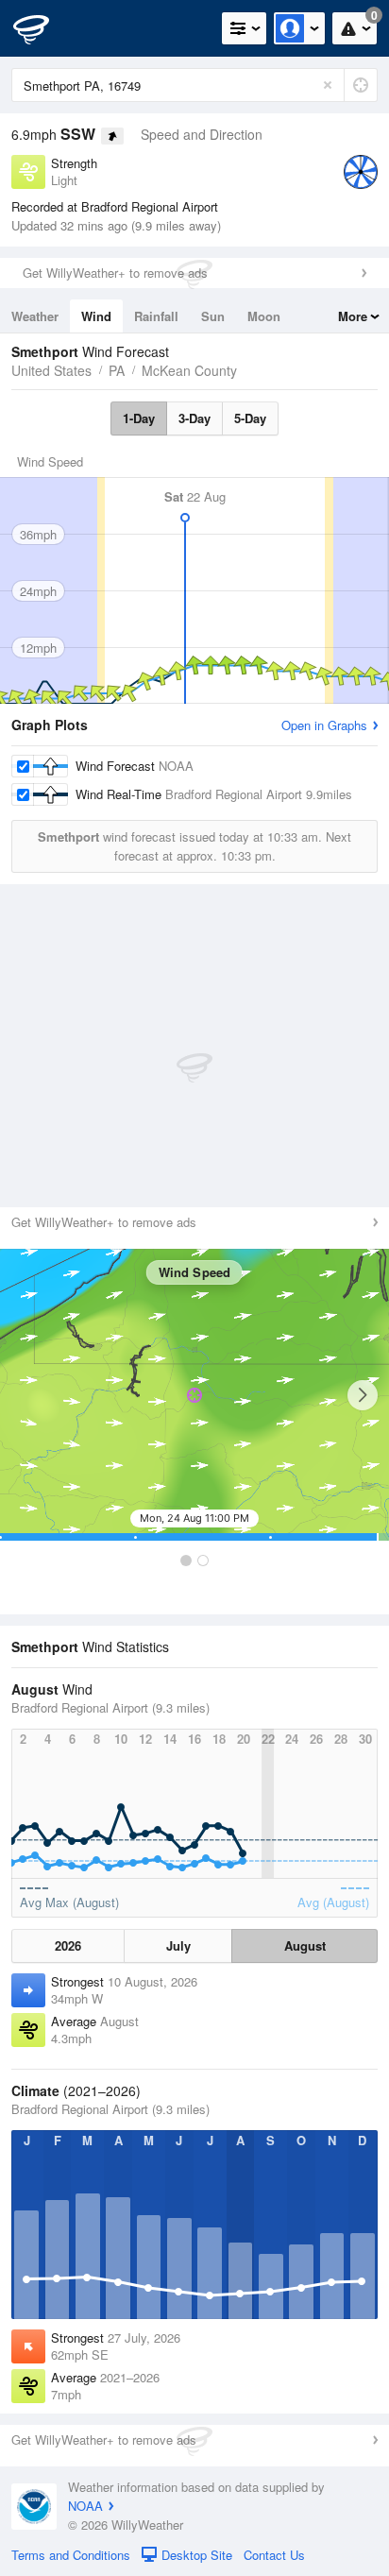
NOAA (85, 2506)
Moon (264, 316)
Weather (35, 316)
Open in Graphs (324, 725)
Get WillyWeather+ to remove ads (115, 273)
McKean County (189, 370)
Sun (213, 316)
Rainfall (156, 316)
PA (117, 370)
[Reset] (328, 85)
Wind (96, 316)
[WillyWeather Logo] (42, 28)
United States (51, 370)
